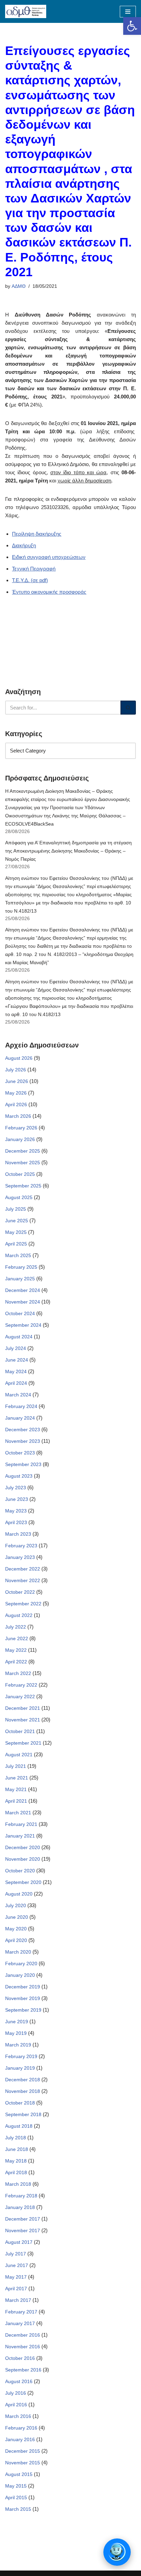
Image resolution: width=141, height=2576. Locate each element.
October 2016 (20, 2358)
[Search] (128, 708)
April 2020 (16, 1940)
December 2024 (23, 1290)
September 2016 (23, 2370)
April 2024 (16, 1383)
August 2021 (19, 1755)
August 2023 (19, 1476)
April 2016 (16, 2405)
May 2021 (16, 1789)
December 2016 (23, 2335)
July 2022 (16, 1627)
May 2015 (16, 2486)
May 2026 (16, 1093)
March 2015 (18, 2509)
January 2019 (20, 2068)
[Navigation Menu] (128, 12)
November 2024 (23, 1302)
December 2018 (23, 2080)
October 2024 (20, 1313)
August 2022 (19, 1615)
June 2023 (17, 1499)
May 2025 (16, 1232)
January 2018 (20, 2207)
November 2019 (23, 1998)
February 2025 (21, 1267)
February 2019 (21, 2056)
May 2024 (16, 1371)
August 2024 (19, 1337)
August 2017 (19, 2242)
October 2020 (20, 1871)
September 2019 (23, 2010)
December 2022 (23, 1569)
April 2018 (16, 2172)
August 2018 (19, 2126)
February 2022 (21, 1685)
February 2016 (21, 2428)
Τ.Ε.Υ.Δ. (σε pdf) (30, 580)
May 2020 (16, 1929)
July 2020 (16, 1905)
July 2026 (16, 1070)
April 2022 (16, 1662)
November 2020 (23, 1859)
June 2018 (17, 2149)
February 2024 (21, 1406)
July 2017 (16, 2254)
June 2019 (17, 2022)
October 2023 (20, 1453)
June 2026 (17, 1081)
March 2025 (18, 1255)
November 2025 (23, 1163)
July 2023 (16, 1488)
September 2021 (23, 1743)
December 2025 (23, 1151)
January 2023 (20, 1557)
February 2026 (21, 1128)
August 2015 (19, 2474)
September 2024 (23, 1325)
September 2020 (23, 1882)
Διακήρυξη (24, 545)
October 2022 (20, 1592)
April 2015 (16, 2497)
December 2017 (23, 2219)
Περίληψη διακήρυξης (37, 534)
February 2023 (21, 1546)
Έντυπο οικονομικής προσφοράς (49, 592)
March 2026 (18, 1116)
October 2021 (20, 1731)
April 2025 (16, 1244)
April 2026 (16, 1104)
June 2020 (17, 1917)
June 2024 (17, 1360)
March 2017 (18, 2300)
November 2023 (23, 1441)
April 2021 (16, 1801)
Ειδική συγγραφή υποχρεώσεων (49, 557)
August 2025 (19, 1197)
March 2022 (18, 1673)
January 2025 (20, 1279)
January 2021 (20, 1836)
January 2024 (20, 1418)
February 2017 (21, 2312)
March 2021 (18, 1813)
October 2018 (20, 2103)
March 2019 (18, 2045)
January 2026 (20, 1139)
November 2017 (23, 2230)
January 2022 (20, 1697)
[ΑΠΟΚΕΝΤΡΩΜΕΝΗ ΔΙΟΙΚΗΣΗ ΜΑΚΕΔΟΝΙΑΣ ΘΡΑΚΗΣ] (26, 11)
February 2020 (21, 1963)
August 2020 (19, 1894)
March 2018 (18, 2184)
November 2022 (23, 1580)
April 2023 (16, 1522)
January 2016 (20, 2439)
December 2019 (23, 1987)
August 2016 (19, 2381)
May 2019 (16, 2033)
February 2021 (21, 1824)
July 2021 (16, 1766)
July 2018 (16, 2138)
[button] (132, 26)
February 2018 (21, 2196)
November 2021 (23, 1720)
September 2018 (23, 2114)
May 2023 (16, 1511)
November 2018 (23, 2091)
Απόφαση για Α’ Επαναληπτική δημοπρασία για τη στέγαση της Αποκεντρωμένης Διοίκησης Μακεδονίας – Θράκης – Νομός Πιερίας (68, 851)
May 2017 (16, 2277)
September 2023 (23, 1464)
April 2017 (16, 2289)
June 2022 (17, 1638)
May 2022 (16, 1650)
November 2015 (23, 2463)
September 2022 (23, 1604)
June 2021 (17, 1778)
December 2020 (23, 1847)
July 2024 (16, 1348)
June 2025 (17, 1221)
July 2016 (16, 2393)
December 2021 (23, 1708)
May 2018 (16, 2161)
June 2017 (17, 2265)
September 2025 (23, 1186)
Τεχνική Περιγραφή (34, 569)
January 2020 (20, 1975)
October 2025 (20, 1174)
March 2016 (18, 2416)
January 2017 (20, 2323)
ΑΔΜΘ (19, 286)
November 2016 (23, 2347)
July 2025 (16, 1209)
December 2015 (23, 2451)
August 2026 (19, 1058)
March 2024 (18, 1395)
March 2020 (18, 1952)
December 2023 (23, 1430)
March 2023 (18, 1534)
